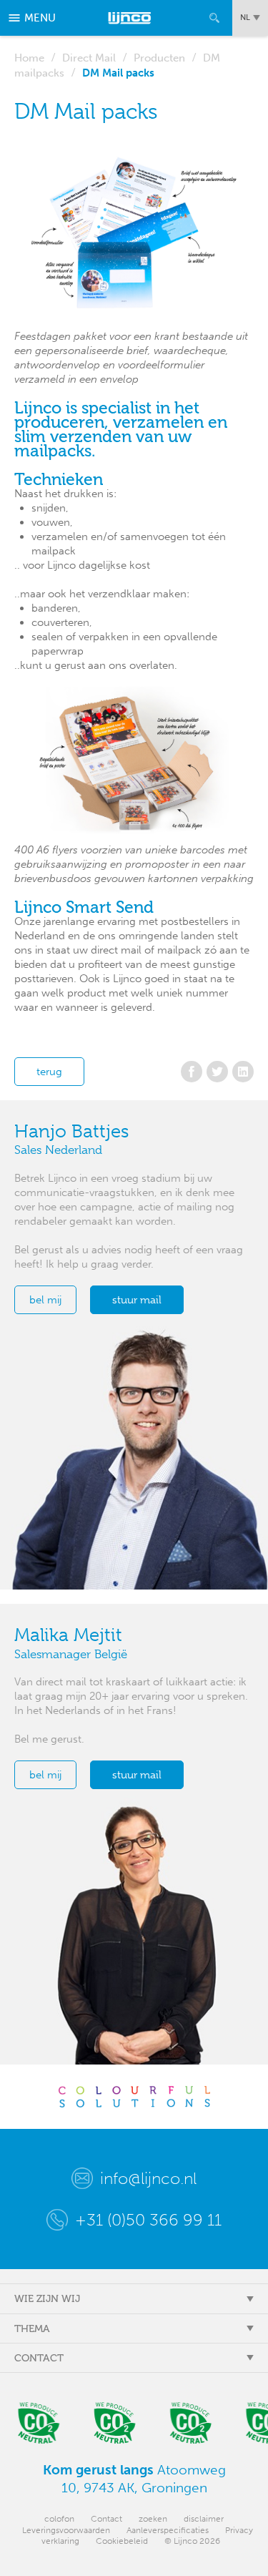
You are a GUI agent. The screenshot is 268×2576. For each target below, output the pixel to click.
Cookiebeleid (122, 2541)
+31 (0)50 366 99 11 (148, 2220)
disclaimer (204, 2519)
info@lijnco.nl (148, 2178)
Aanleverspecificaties (168, 2530)
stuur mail (137, 1300)
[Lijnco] (130, 18)
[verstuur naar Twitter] (217, 1072)
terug (49, 1072)
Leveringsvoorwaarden (66, 2530)
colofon (59, 2519)
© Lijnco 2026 (192, 2541)
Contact (106, 2519)
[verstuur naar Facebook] (192, 1072)
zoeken (153, 2519)
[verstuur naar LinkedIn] (243, 1072)
